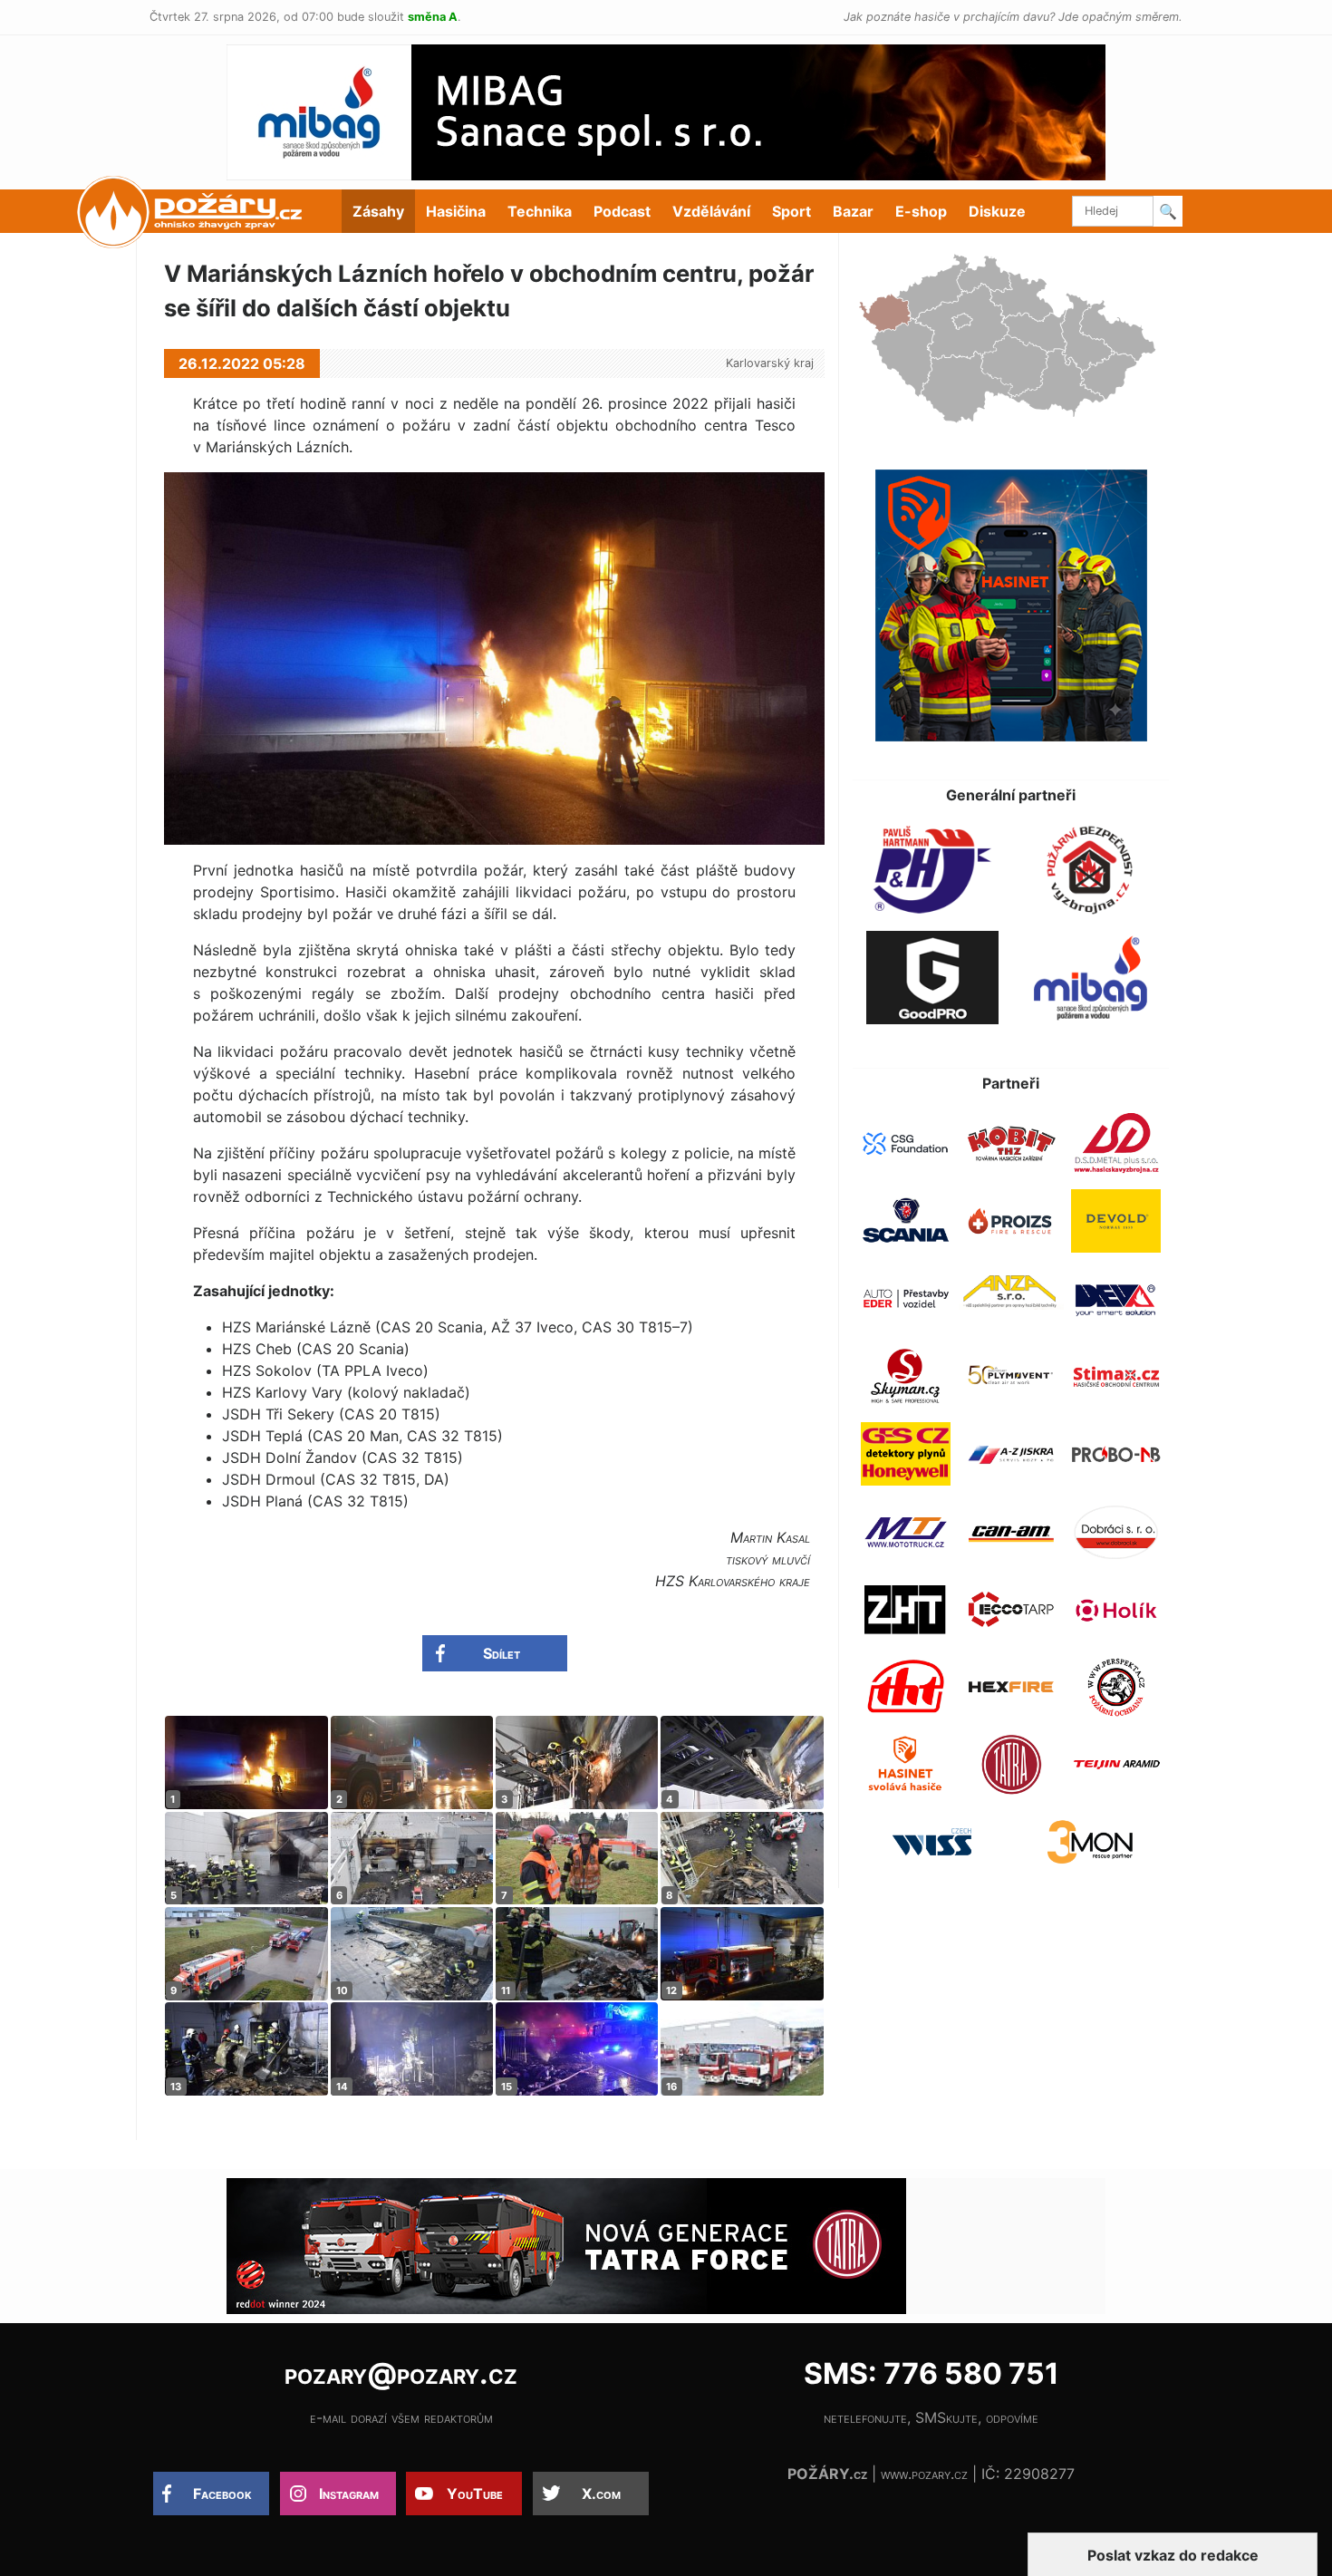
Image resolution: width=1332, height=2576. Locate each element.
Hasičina (456, 211)
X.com (601, 2494)
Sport (791, 211)
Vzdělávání (711, 211)
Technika (540, 211)
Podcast (622, 211)
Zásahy (378, 211)
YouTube (475, 2494)
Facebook (222, 2494)
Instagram (349, 2494)
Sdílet (502, 1653)
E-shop (921, 211)
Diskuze (997, 211)
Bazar (853, 211)
